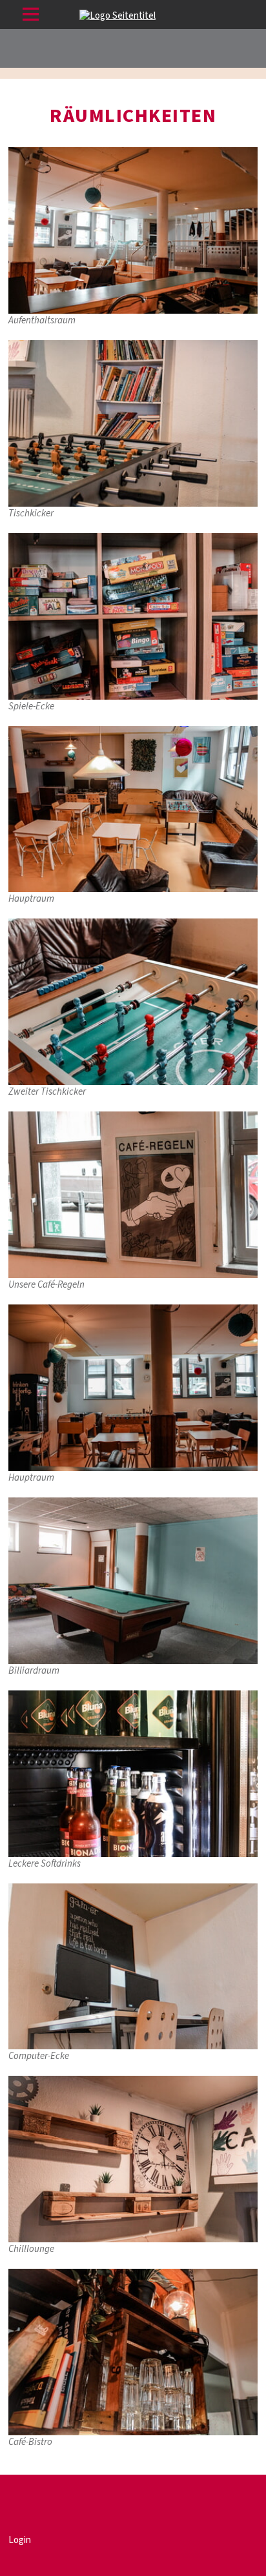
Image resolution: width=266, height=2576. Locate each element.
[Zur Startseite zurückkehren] (118, 16)
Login (20, 2540)
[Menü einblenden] (31, 16)
